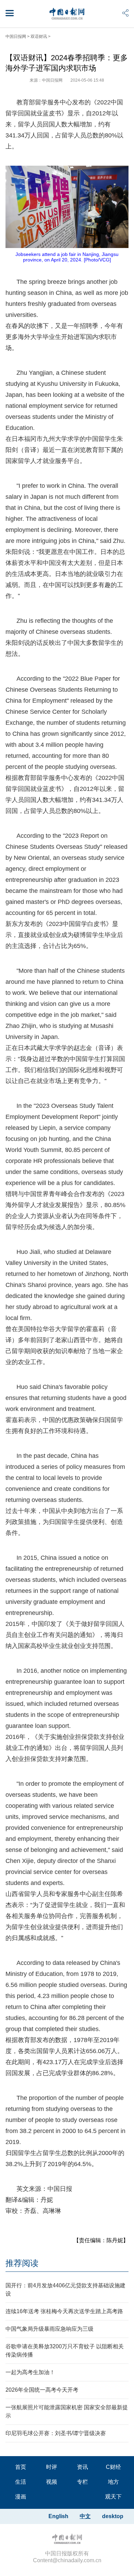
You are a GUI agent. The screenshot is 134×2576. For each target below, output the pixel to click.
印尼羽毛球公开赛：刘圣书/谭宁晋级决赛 (56, 2433)
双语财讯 (39, 37)
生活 (21, 2482)
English (58, 2516)
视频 (52, 2482)
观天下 (113, 2497)
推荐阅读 (22, 2263)
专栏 (82, 2482)
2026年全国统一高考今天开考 (42, 2390)
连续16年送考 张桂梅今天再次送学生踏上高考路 (64, 2311)
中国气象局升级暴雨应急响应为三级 (49, 2329)
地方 (113, 2482)
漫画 (21, 2497)
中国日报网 (16, 37)
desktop (113, 2516)
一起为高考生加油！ (30, 2372)
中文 (85, 2516)
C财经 (113, 2467)
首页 (21, 2467)
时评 (52, 2467)
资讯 (82, 2467)
